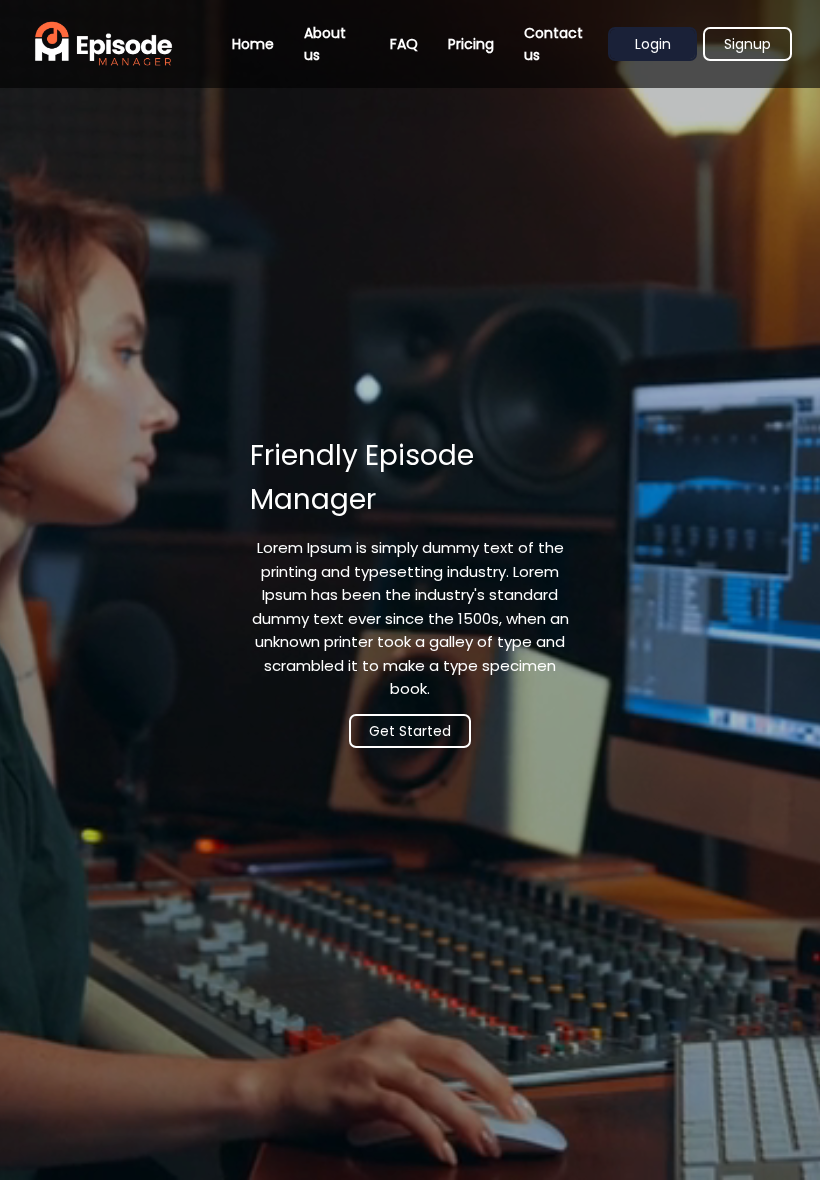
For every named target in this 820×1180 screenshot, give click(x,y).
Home (253, 44)
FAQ (404, 44)
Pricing (471, 44)
